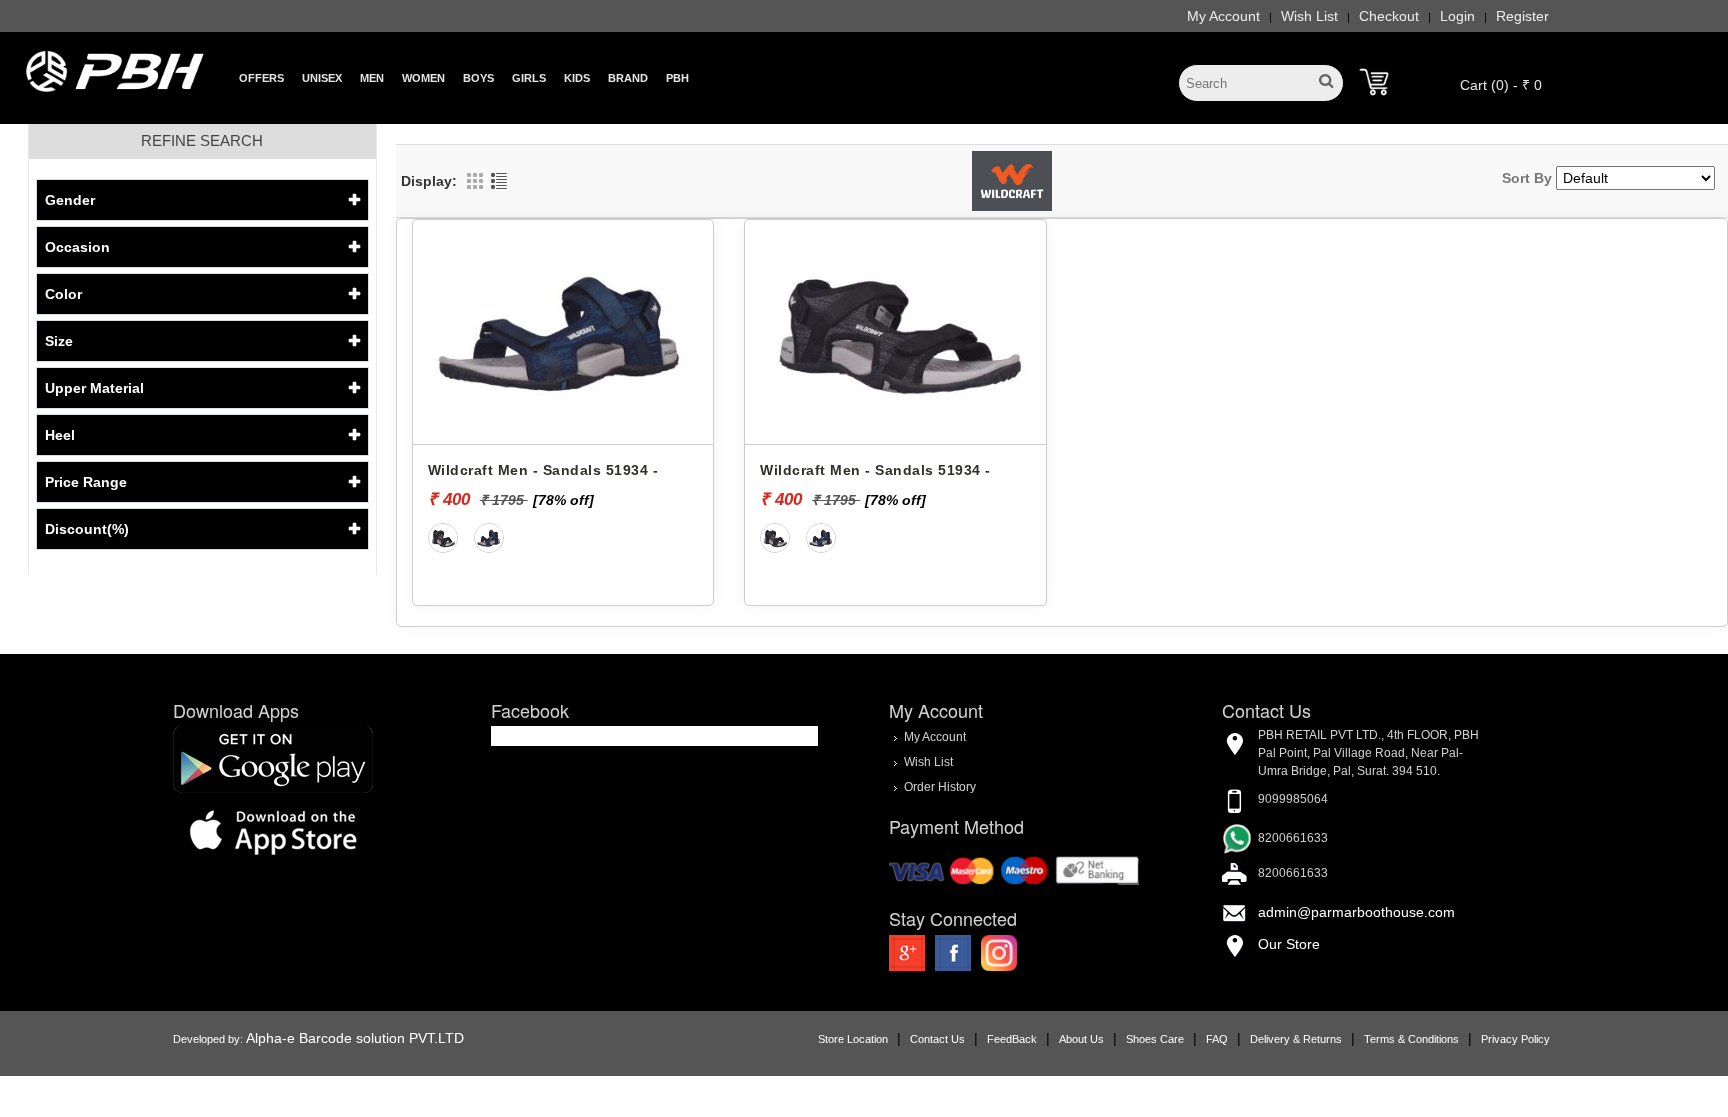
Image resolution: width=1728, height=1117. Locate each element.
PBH (677, 78)
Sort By (1527, 178)
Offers (261, 78)
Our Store (1289, 944)
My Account (1223, 16)
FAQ (1217, 1039)
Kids (577, 78)
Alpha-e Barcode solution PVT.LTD (355, 1038)
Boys (478, 78)
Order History (940, 787)
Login (1457, 16)
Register (1522, 16)
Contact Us (937, 1039)
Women (423, 78)
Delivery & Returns (1296, 1039)
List (499, 181)
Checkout (1389, 16)
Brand (628, 78)
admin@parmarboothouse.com (1356, 912)
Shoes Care (1155, 1039)
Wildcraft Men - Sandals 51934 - (543, 470)
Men (372, 78)
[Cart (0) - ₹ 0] (1374, 82)
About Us (1081, 1039)
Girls (529, 78)
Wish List (1309, 16)
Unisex (322, 78)
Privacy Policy (1515, 1039)
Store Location (853, 1039)
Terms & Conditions (1411, 1039)
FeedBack (1012, 1039)
